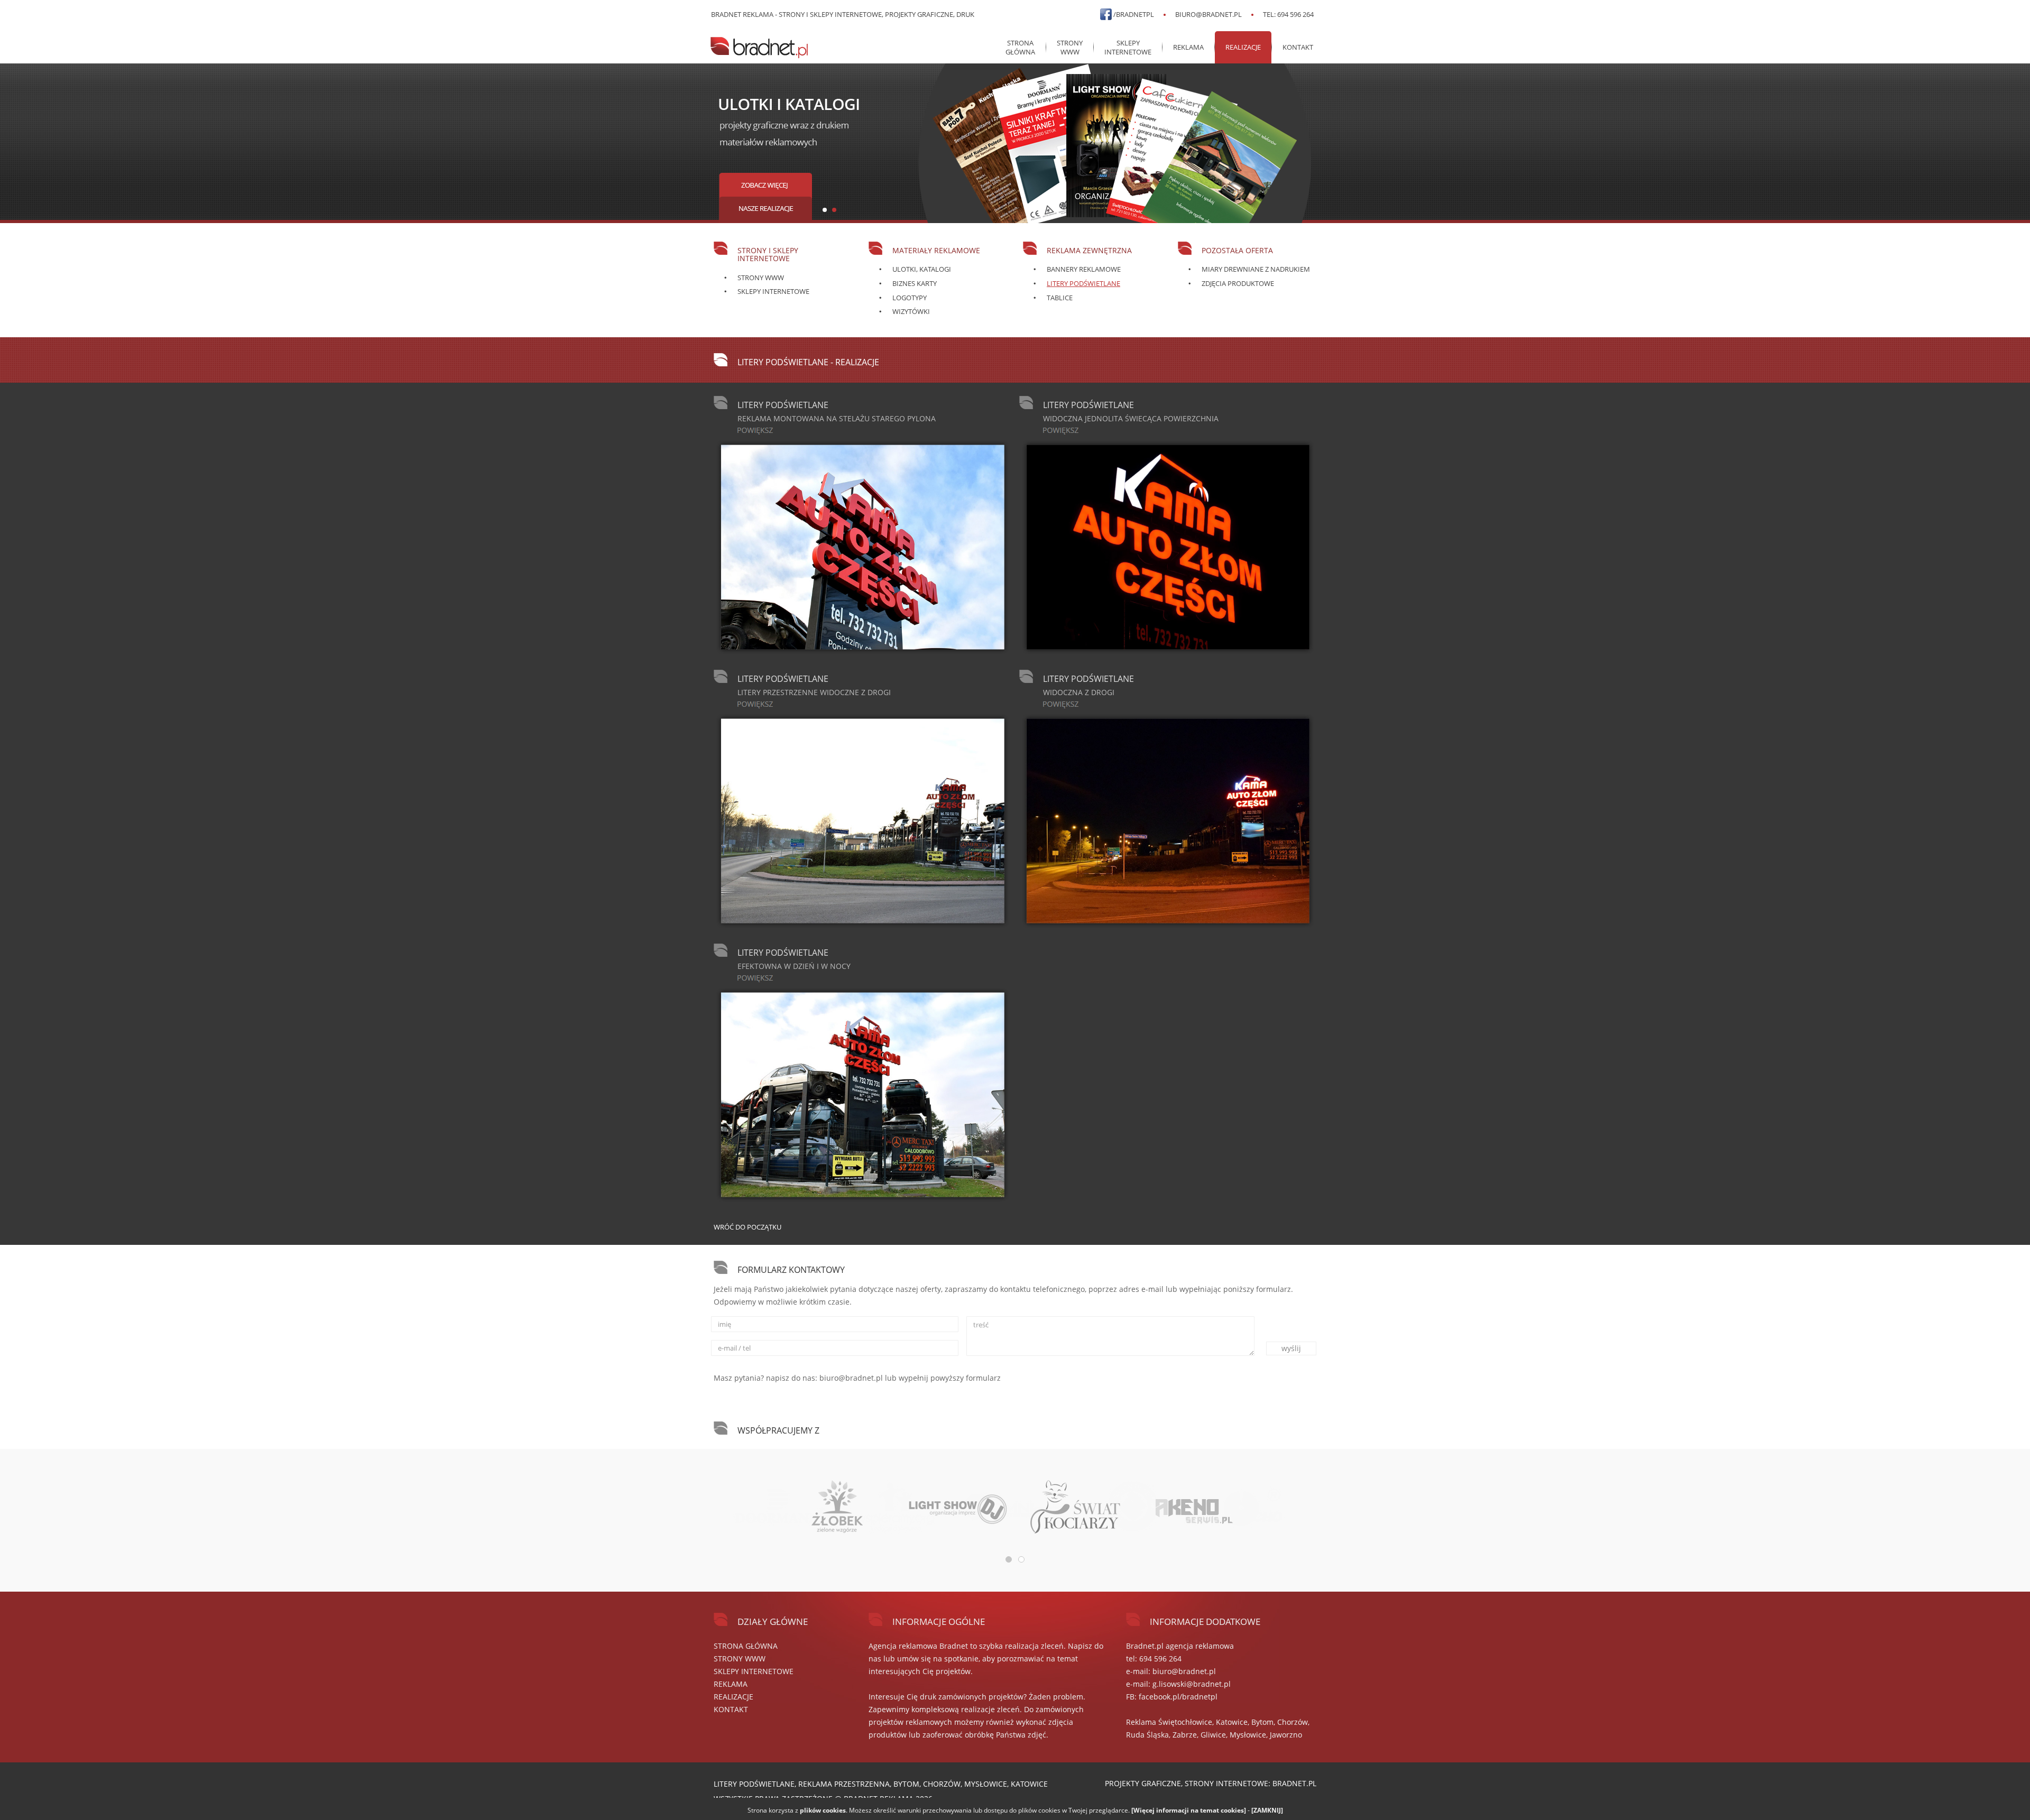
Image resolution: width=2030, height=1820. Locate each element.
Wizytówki (911, 311)
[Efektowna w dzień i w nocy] (862, 1095)
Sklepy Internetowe (773, 291)
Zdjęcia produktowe (1238, 283)
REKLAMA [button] (1188, 47)
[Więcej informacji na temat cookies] (1189, 1810)
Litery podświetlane (1083, 283)
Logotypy (910, 298)
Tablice (1060, 298)
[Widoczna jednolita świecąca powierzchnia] (1168, 547)
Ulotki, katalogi (922, 269)
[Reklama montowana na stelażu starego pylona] (862, 547)
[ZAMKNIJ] (1267, 1810)
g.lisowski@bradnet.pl (1192, 1684)
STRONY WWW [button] (1070, 47)
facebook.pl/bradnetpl (1178, 1697)
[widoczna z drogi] (1168, 821)
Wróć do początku (748, 1227)
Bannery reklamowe (1084, 269)
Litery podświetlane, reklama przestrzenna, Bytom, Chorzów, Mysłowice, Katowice (881, 1784)
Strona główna (1020, 47)
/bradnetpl (1134, 14)
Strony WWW (761, 278)
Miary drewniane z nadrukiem (1256, 269)
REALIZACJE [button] (1243, 47)
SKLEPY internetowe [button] (1128, 47)
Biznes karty (915, 283)
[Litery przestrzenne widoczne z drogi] (862, 821)
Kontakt (1298, 47)
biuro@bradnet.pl (1208, 14)
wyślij (1291, 1348)
